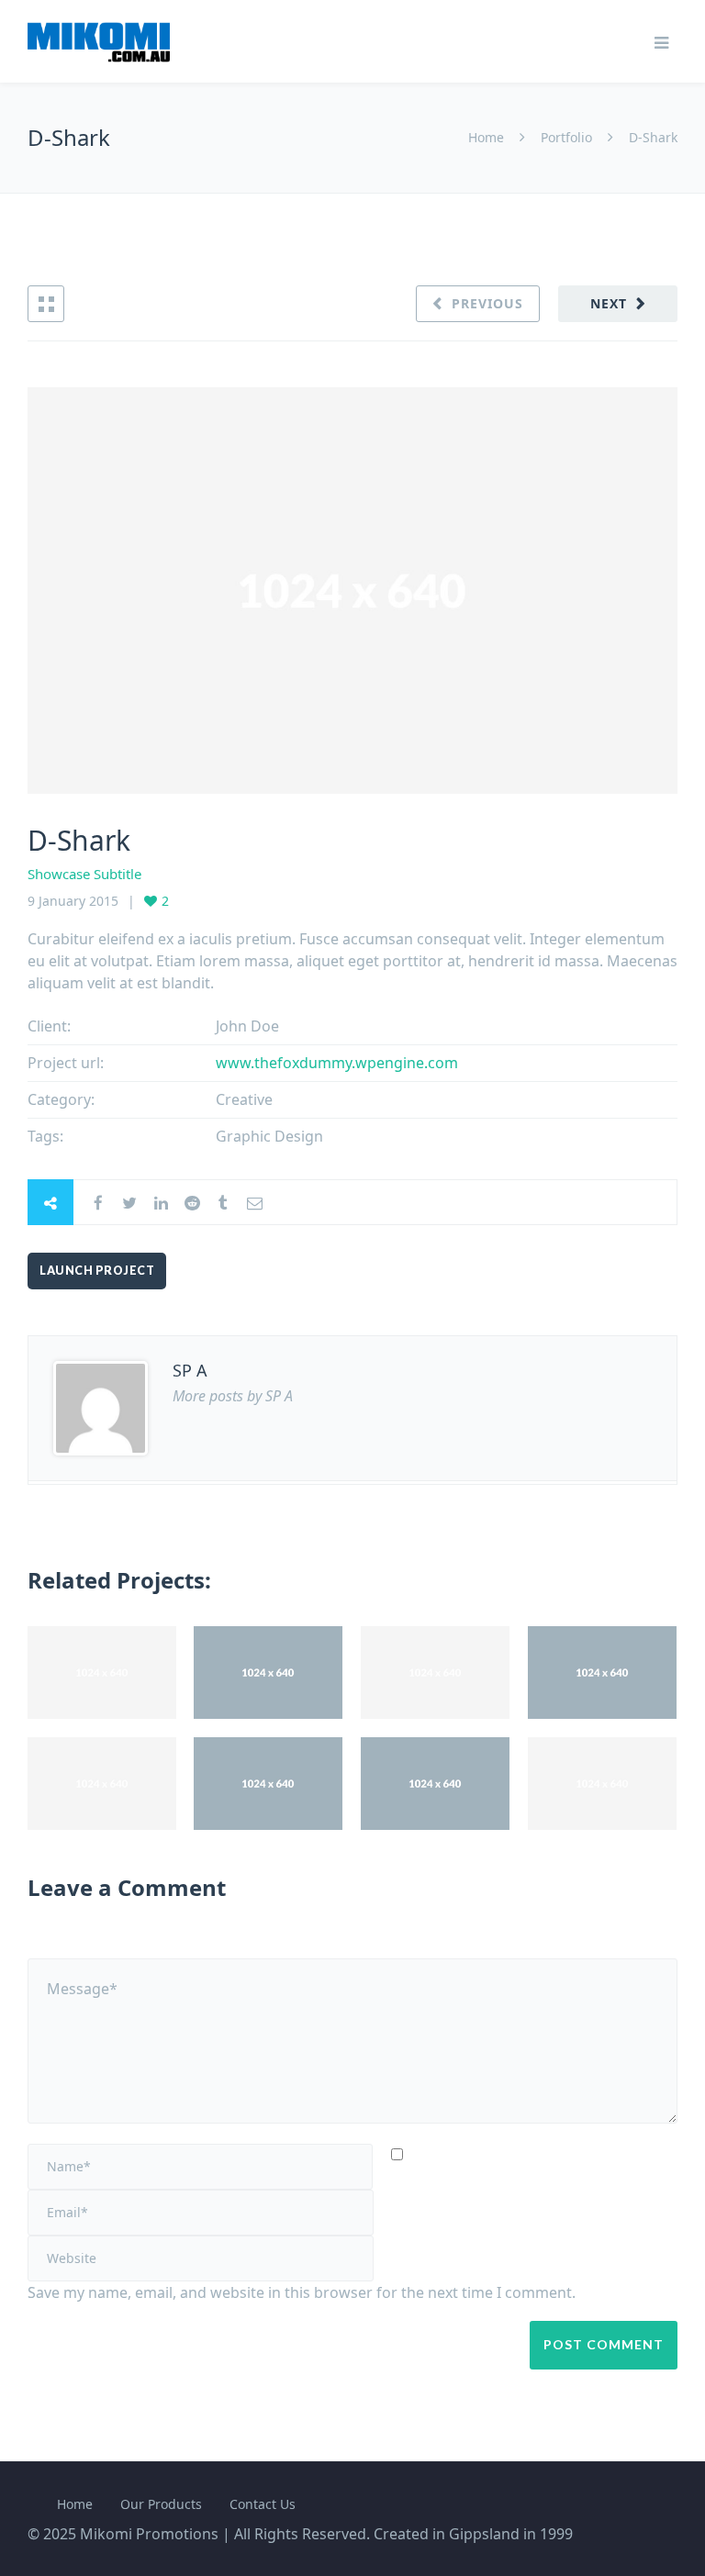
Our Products (161, 2504)
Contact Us (263, 2504)
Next (609, 303)
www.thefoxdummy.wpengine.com (337, 1063)
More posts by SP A (233, 1396)
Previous (487, 303)
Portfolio (566, 137)
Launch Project (97, 1271)
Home (488, 137)
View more (102, 1673)
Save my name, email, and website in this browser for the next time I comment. (302, 2292)
